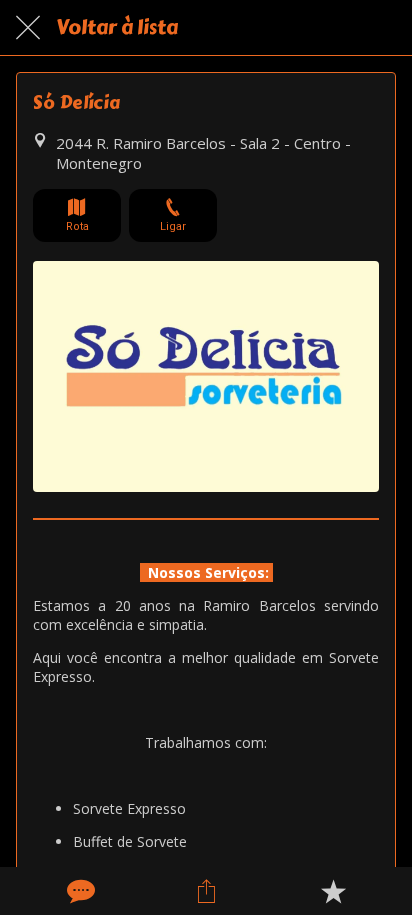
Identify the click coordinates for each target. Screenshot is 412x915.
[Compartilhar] (206, 891)
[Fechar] (28, 28)
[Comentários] (79, 891)
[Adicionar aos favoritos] (333, 891)
